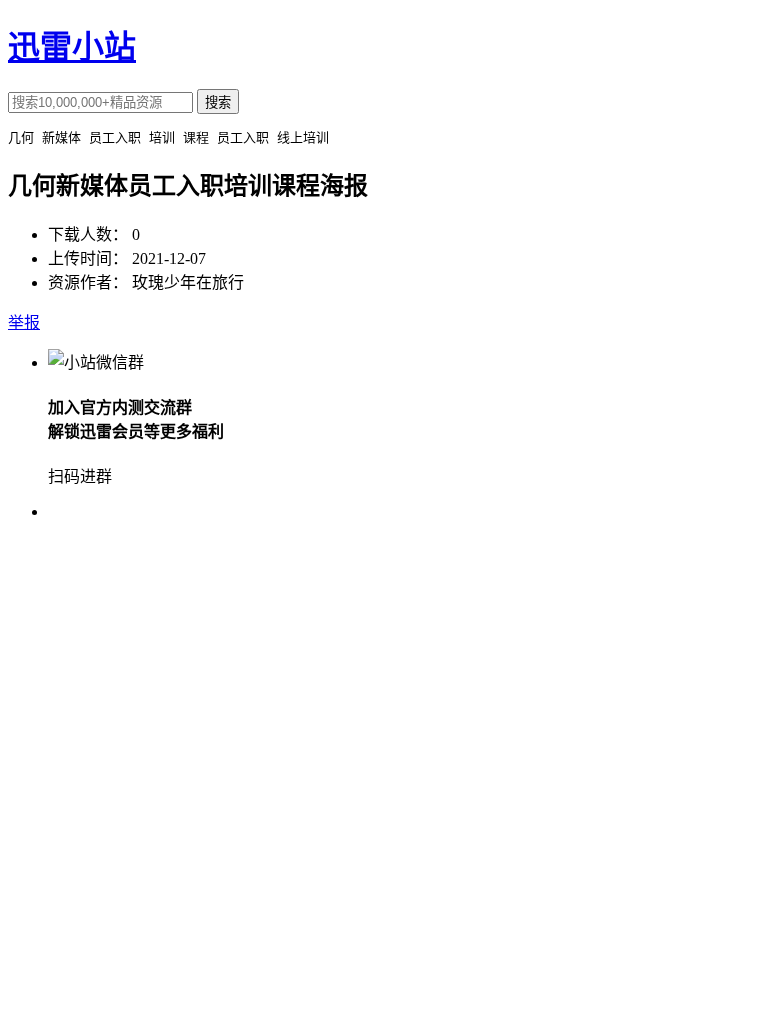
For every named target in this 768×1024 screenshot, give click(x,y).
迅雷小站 (72, 47)
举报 (24, 322)
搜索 (218, 102)
